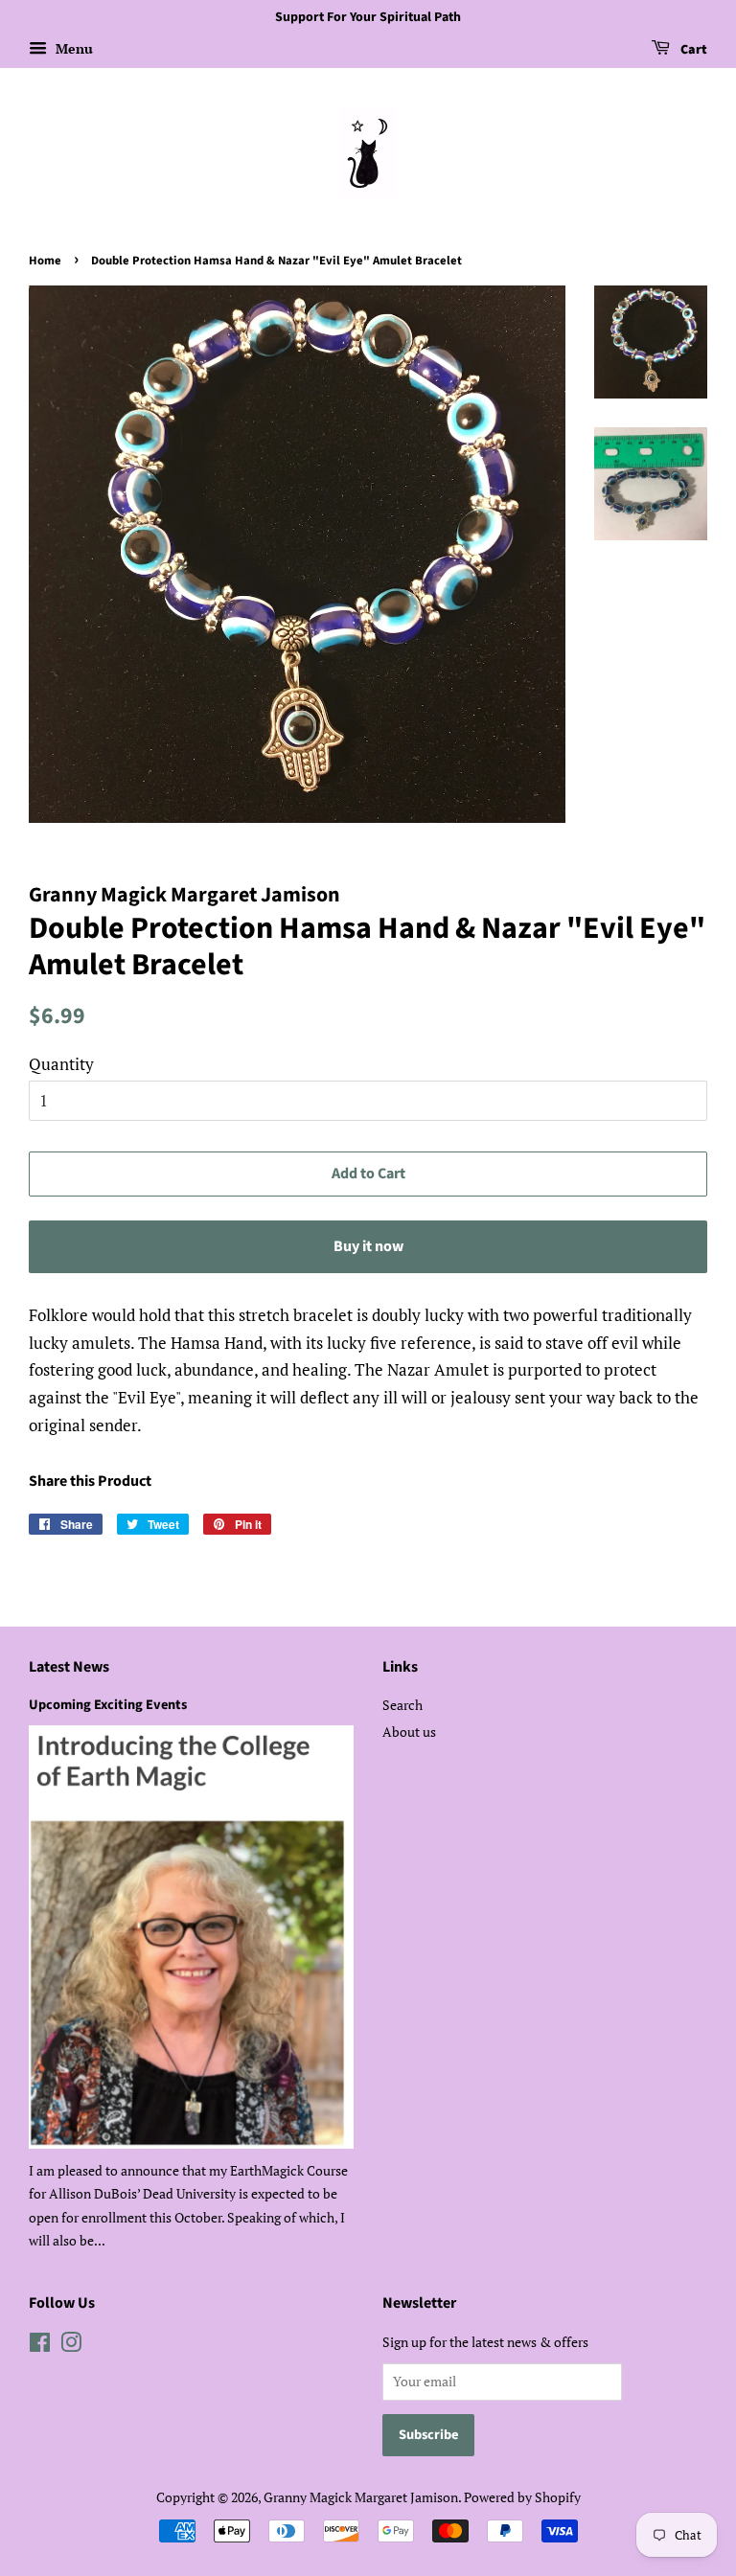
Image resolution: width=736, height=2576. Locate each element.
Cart (692, 50)
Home (45, 261)
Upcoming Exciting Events (108, 1705)
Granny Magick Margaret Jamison (361, 2497)
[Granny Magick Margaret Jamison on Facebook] (40, 2346)
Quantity (61, 1064)
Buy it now (368, 1246)
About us (409, 1732)
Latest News (69, 1667)
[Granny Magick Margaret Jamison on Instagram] (71, 2346)
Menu (72, 48)
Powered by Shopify (522, 2497)
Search (402, 1705)
